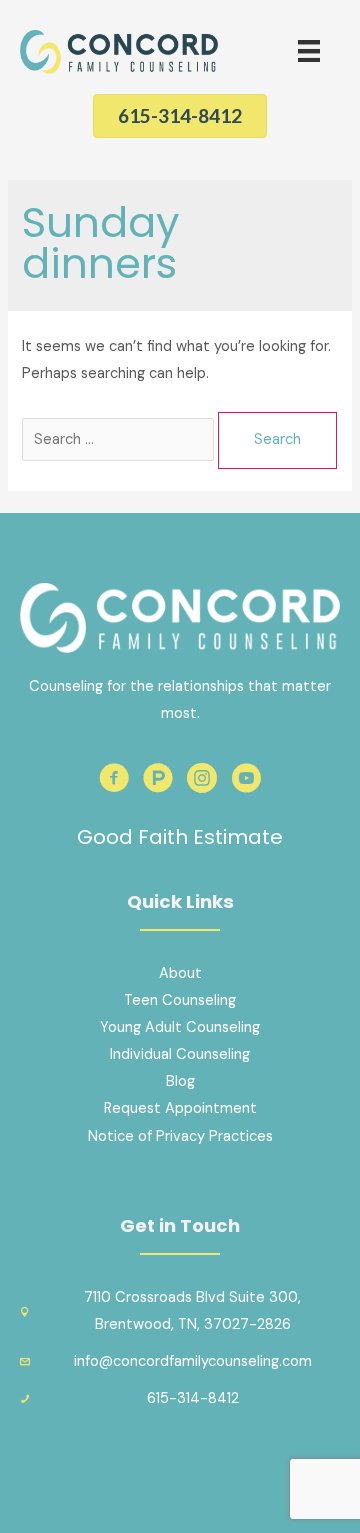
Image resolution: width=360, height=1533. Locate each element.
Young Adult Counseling (180, 1027)
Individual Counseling (180, 1054)
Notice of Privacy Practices (180, 1136)
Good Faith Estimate (180, 837)
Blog (180, 1081)
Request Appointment (180, 1108)
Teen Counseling (180, 1000)
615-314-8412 (193, 1398)
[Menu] (309, 51)
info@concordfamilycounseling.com (193, 1361)
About (180, 973)
